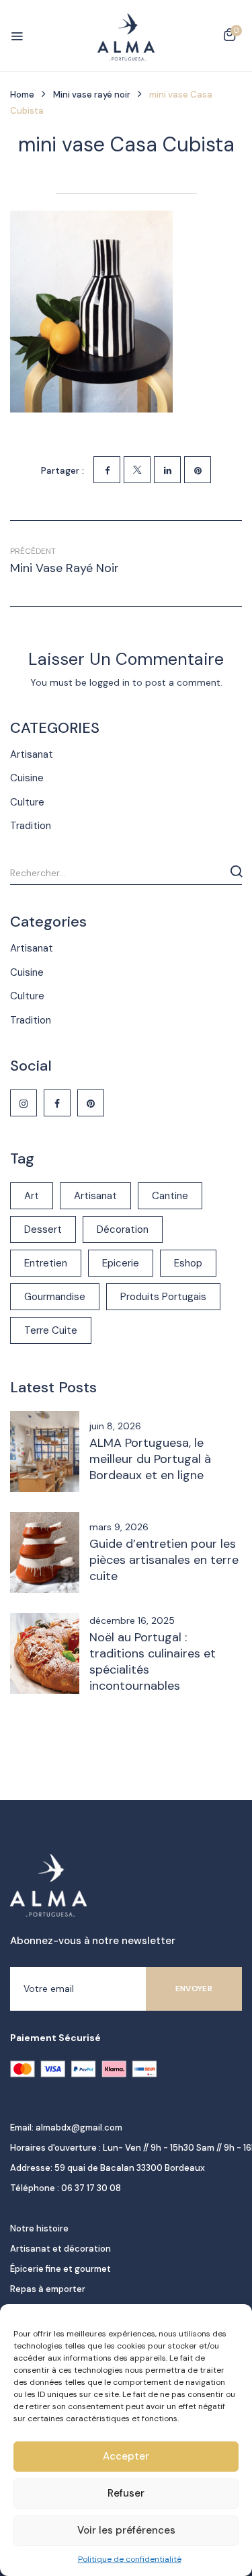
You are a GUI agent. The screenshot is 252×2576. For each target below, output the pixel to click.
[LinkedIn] (167, 470)
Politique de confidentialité (130, 2559)
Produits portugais (163, 1297)
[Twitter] (137, 470)
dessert (43, 1229)
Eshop (188, 1263)
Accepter (126, 2456)
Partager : (62, 470)
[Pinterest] (198, 470)
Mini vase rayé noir (92, 95)
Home (22, 95)
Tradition (31, 826)
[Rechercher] (236, 871)
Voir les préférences (126, 2530)
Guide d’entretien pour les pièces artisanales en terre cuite (164, 1560)
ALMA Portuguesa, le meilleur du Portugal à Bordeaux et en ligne (150, 1459)
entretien (46, 1263)
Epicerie (121, 1263)
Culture (27, 802)
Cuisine (27, 778)
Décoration (123, 1229)
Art (32, 1196)
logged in (110, 682)
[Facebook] (107, 470)
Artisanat (32, 754)
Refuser (126, 2493)
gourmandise (55, 1297)
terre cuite (51, 1330)
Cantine (170, 1196)
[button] (229, 37)
